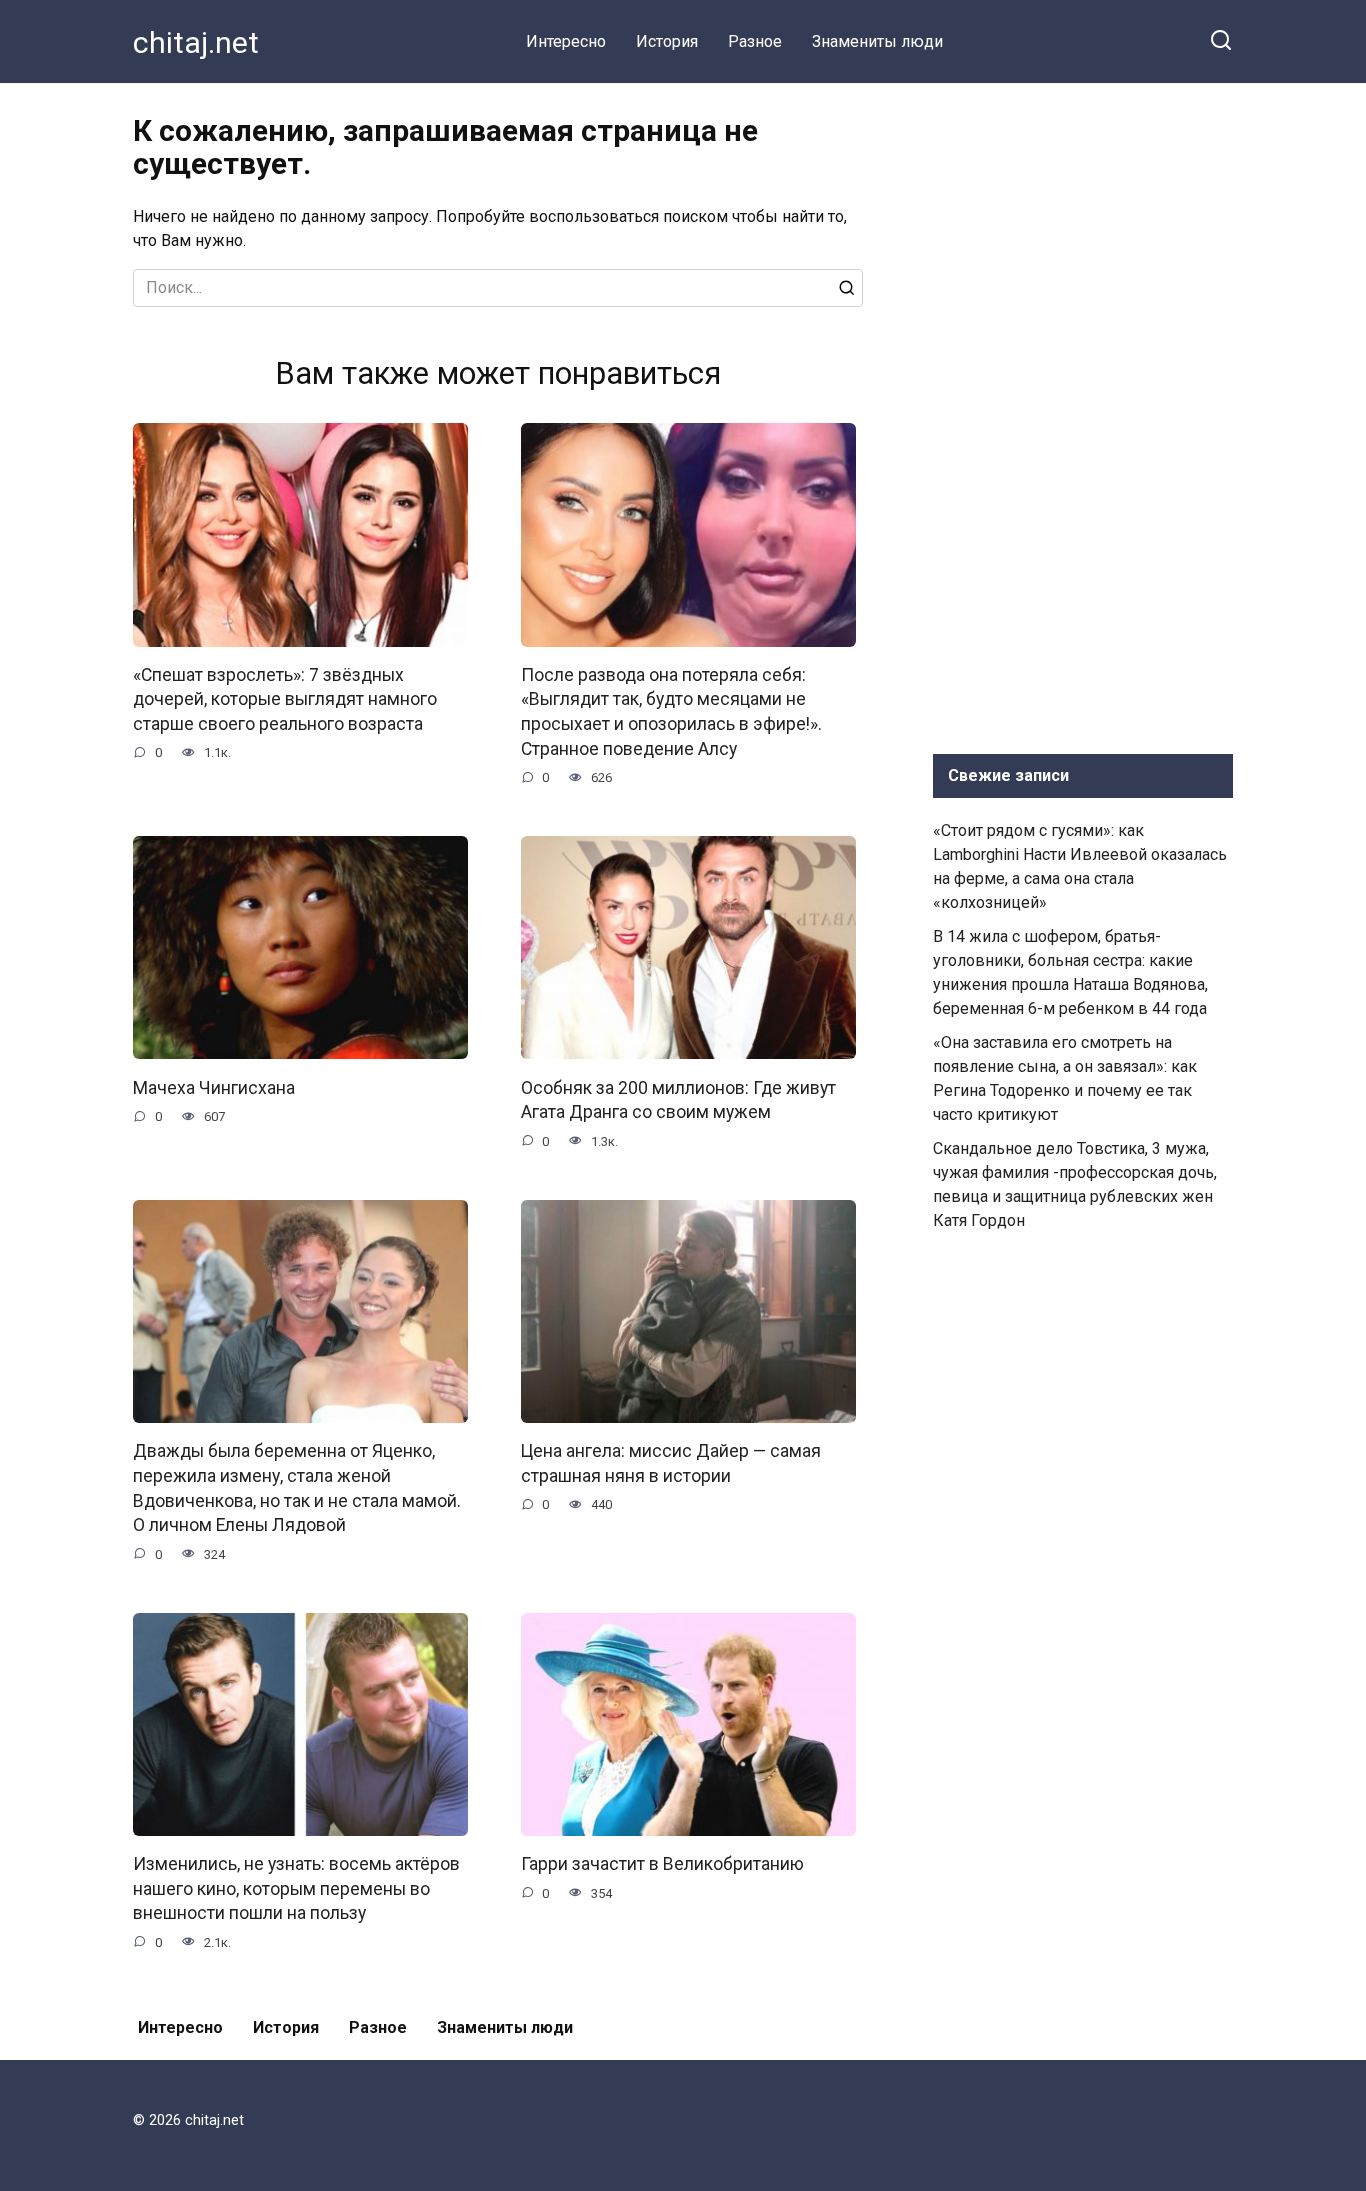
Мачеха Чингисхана (214, 1087)
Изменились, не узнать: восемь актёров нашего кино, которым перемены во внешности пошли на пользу (296, 1888)
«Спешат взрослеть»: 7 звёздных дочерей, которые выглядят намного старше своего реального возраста (285, 699)
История (667, 41)
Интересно (566, 41)
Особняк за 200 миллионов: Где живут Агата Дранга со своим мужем (678, 1099)
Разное (755, 41)
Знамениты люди (877, 41)
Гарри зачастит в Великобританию (662, 1864)
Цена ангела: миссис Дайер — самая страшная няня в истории (671, 1463)
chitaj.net (196, 42)
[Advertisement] (1083, 414)
